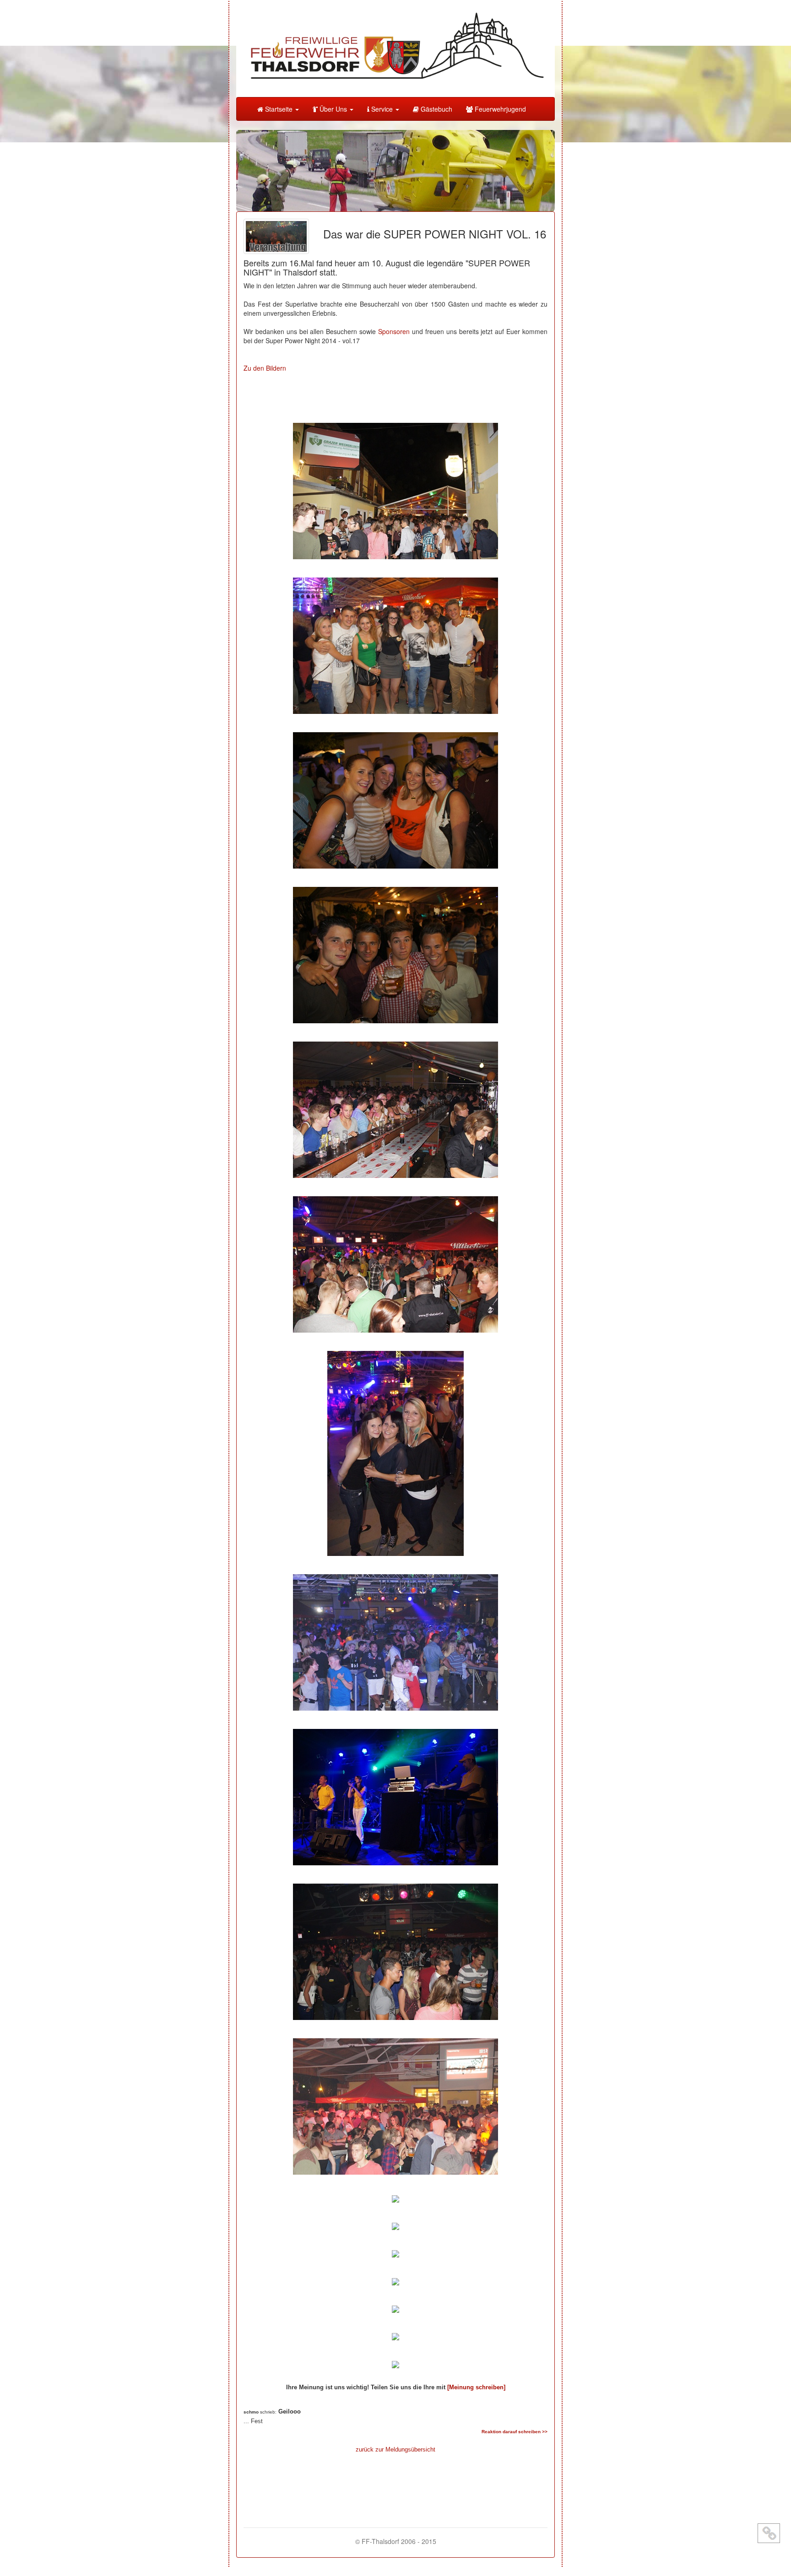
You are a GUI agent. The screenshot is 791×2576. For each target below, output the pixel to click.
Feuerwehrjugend (499, 109)
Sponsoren (394, 331)
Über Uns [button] (333, 109)
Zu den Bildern (265, 368)
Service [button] (382, 109)
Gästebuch (436, 109)
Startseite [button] (279, 109)
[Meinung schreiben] (476, 2387)
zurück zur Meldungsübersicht (395, 2449)
